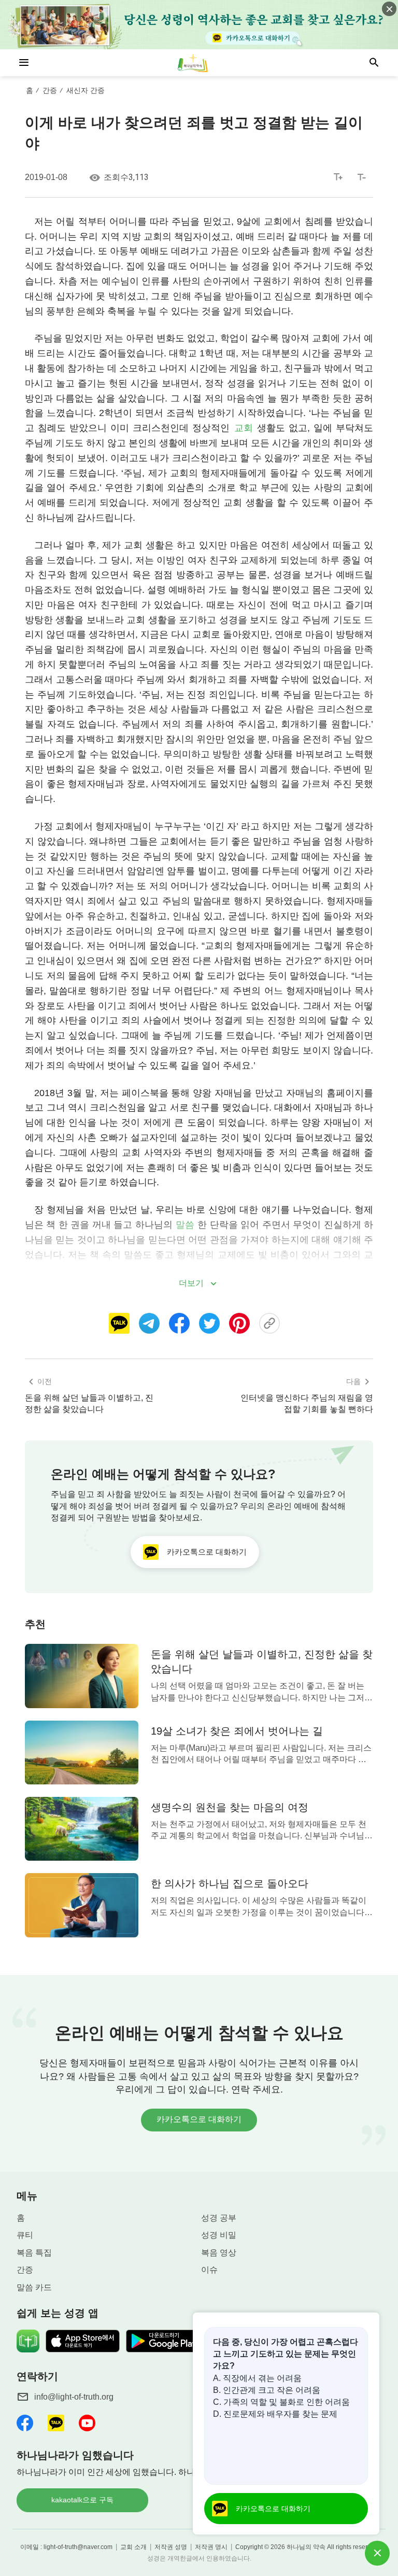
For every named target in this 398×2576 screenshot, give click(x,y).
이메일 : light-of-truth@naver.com (66, 2547)
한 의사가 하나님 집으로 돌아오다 (230, 1883)
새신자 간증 (86, 90)
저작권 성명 (171, 2547)
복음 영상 (219, 2253)
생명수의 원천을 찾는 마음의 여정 (230, 1807)
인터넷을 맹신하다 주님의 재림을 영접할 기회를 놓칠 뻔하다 (307, 1403)
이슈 (209, 2270)
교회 (244, 428)
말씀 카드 (34, 2287)
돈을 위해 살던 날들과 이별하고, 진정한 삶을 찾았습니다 (89, 1403)
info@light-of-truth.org (74, 2397)
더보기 (191, 1283)
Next (383, 2076)
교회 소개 (133, 2547)
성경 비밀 (219, 2235)
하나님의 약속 (306, 2547)
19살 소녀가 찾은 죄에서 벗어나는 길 (237, 1731)
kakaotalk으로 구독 (82, 2500)
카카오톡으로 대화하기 (199, 2119)
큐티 (25, 2235)
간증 (50, 90)
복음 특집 (34, 2253)
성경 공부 (219, 2218)
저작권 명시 (211, 2547)
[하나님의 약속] (199, 63)
